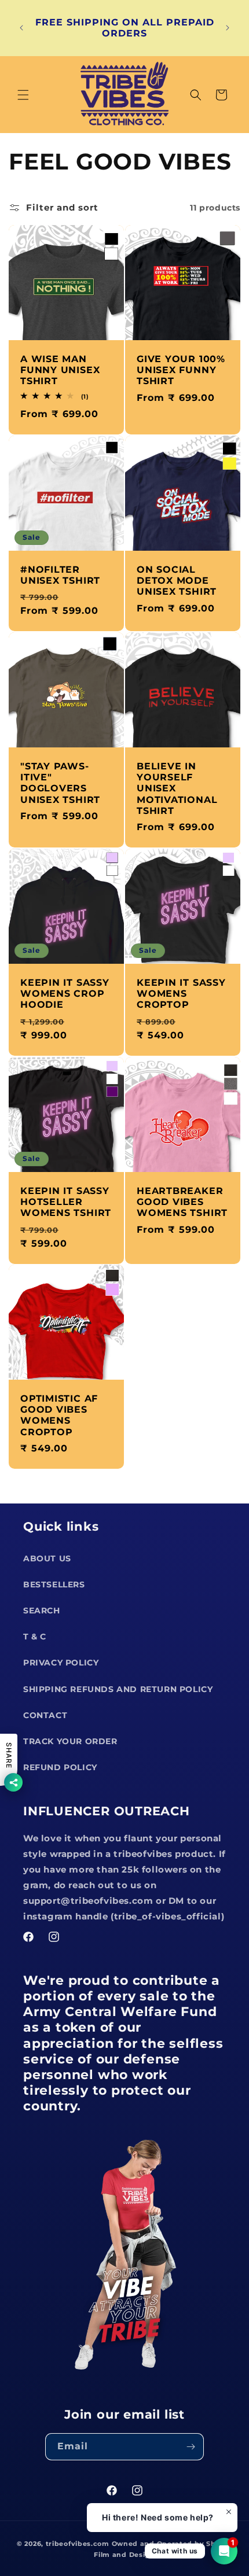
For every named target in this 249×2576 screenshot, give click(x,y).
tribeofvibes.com (78, 2544)
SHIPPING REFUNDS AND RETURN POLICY (118, 1689)
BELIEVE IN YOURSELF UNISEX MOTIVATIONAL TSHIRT (177, 788)
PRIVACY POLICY (61, 1663)
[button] (23, 95)
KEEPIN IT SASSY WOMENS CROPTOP (181, 994)
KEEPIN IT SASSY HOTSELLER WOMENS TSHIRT (66, 1202)
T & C (35, 1637)
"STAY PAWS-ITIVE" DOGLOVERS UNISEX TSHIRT (60, 783)
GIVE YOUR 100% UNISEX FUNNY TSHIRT (181, 370)
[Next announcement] (228, 28)
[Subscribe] (191, 2447)
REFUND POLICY (60, 1767)
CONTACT (45, 1715)
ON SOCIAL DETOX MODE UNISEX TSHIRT (177, 581)
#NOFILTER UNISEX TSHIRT (60, 575)
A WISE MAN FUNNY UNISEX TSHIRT (60, 370)
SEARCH (42, 1611)
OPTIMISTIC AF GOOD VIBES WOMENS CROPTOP (59, 1415)
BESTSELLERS (54, 1584)
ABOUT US (47, 1558)
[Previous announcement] (21, 28)
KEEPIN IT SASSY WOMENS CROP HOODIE (65, 994)
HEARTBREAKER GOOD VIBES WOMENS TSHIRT (182, 1202)
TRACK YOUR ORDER (70, 1741)
